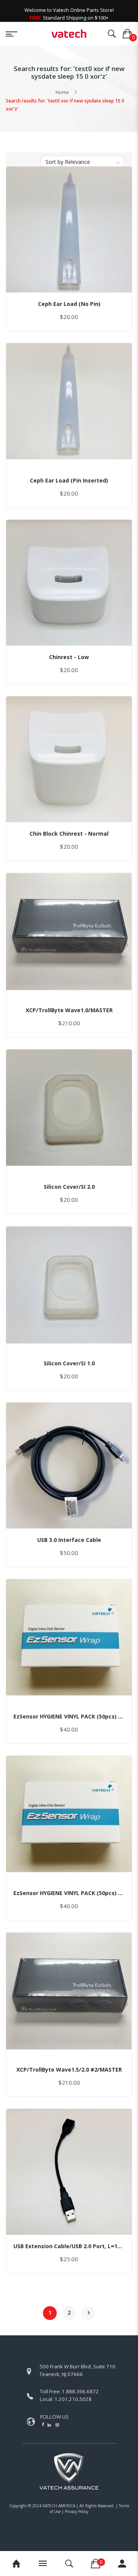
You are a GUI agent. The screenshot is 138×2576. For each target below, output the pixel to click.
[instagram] (57, 2425)
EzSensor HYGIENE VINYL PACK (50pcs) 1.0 (69, 1716)
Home (62, 92)
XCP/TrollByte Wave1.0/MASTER (69, 1010)
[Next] (88, 2313)
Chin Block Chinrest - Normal (69, 834)
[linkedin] (50, 2425)
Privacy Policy (76, 2512)
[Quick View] (80, 284)
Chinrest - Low (69, 657)
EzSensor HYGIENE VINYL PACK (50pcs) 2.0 (69, 1893)
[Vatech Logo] (69, 34)
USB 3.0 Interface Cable (69, 1540)
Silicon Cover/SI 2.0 (69, 1187)
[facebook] (43, 2424)
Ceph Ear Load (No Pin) (69, 304)
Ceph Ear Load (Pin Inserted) (69, 480)
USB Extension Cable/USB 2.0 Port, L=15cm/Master (69, 2246)
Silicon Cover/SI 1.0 (69, 1363)
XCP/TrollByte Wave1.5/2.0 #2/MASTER (69, 2070)
